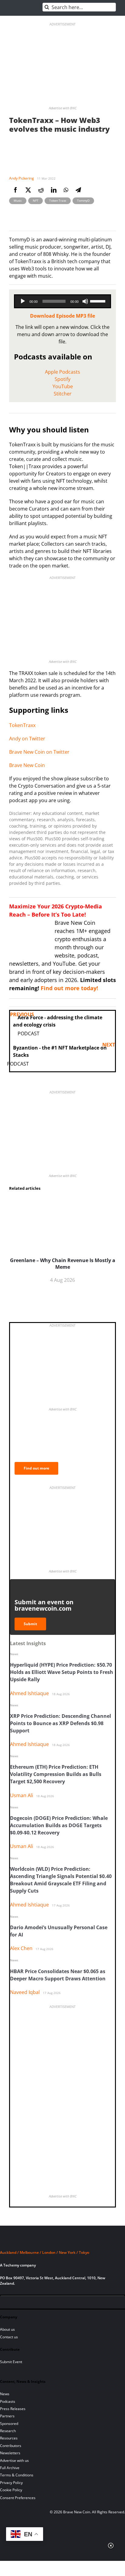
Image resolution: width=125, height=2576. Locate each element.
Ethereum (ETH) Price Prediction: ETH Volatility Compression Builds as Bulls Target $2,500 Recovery (56, 1774)
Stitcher (63, 394)
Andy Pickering (22, 178)
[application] (62, 301)
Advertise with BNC (63, 108)
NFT (35, 200)
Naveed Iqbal (25, 1992)
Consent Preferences (18, 2498)
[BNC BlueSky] (67, 2303)
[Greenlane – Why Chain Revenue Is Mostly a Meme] (62, 1200)
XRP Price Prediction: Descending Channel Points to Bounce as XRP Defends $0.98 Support (61, 1723)
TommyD (83, 200)
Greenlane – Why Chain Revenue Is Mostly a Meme (63, 1264)
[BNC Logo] (62, 2241)
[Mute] (85, 301)
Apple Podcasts (62, 372)
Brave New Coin (27, 765)
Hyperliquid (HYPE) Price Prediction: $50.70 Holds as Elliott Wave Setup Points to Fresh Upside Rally (62, 1672)
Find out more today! (69, 988)
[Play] (23, 301)
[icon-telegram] (15, 2303)
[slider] (99, 301)
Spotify (62, 379)
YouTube (63, 386)
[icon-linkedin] (25, 2303)
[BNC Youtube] (46, 2303)
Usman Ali (22, 1795)
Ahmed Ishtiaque (29, 1693)
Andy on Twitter (27, 739)
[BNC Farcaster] (77, 2303)
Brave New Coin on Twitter (39, 752)
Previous (22, 1014)
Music (18, 200)
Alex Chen (21, 1948)
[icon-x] (36, 2303)
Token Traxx (58, 200)
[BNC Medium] (56, 2303)
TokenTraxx (22, 725)
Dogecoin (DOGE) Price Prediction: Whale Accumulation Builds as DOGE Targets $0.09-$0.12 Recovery (59, 1825)
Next (109, 1045)
